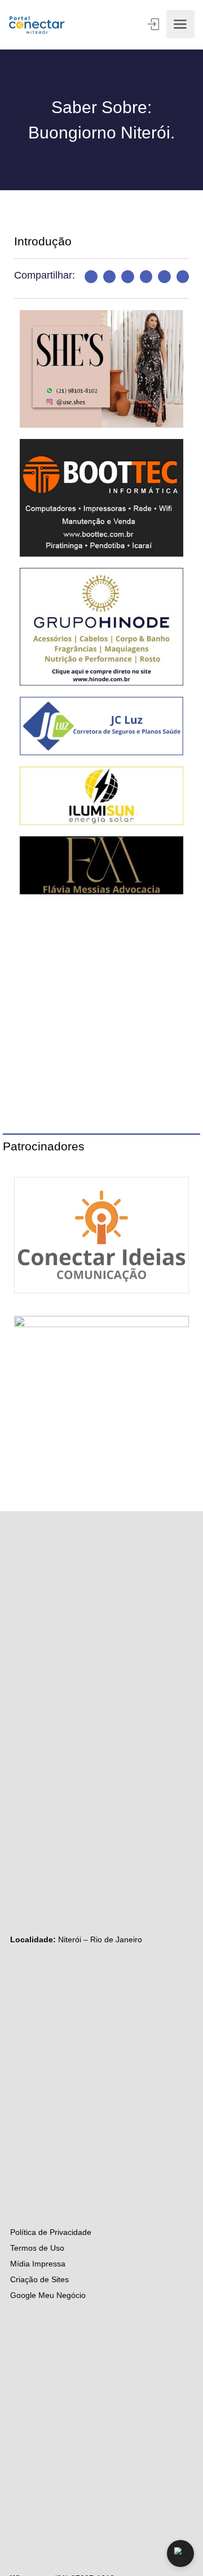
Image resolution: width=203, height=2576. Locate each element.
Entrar (155, 24)
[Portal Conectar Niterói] (37, 24)
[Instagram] (16, 1658)
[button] (91, 277)
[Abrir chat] (180, 2553)
